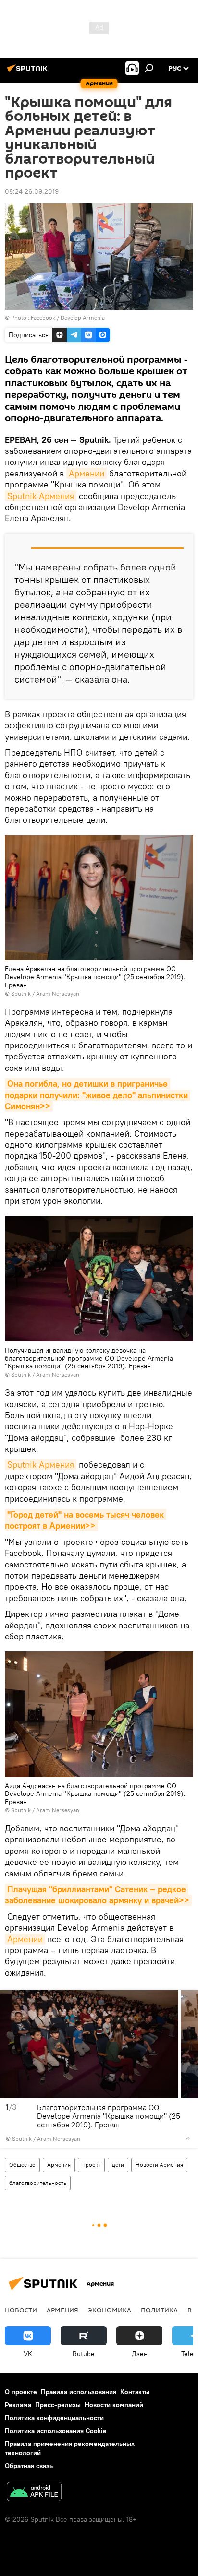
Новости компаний (114, 2405)
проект (91, 2165)
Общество (22, 2165)
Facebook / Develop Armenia (68, 317)
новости (21, 2310)
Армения (59, 2165)
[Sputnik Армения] (29, 72)
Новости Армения (159, 2165)
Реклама (18, 2405)
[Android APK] (34, 2493)
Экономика (110, 2310)
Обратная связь (29, 2466)
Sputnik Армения (41, 496)
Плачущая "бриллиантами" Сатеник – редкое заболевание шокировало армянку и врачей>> (97, 1895)
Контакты (135, 2392)
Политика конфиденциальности (54, 2418)
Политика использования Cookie (56, 2431)
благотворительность (38, 2183)
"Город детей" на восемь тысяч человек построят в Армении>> (86, 1520)
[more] (188, 2138)
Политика (159, 2310)
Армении (87, 473)
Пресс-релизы (58, 2405)
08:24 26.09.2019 (32, 191)
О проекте (21, 2392)
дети (118, 2165)
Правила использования (79, 2392)
